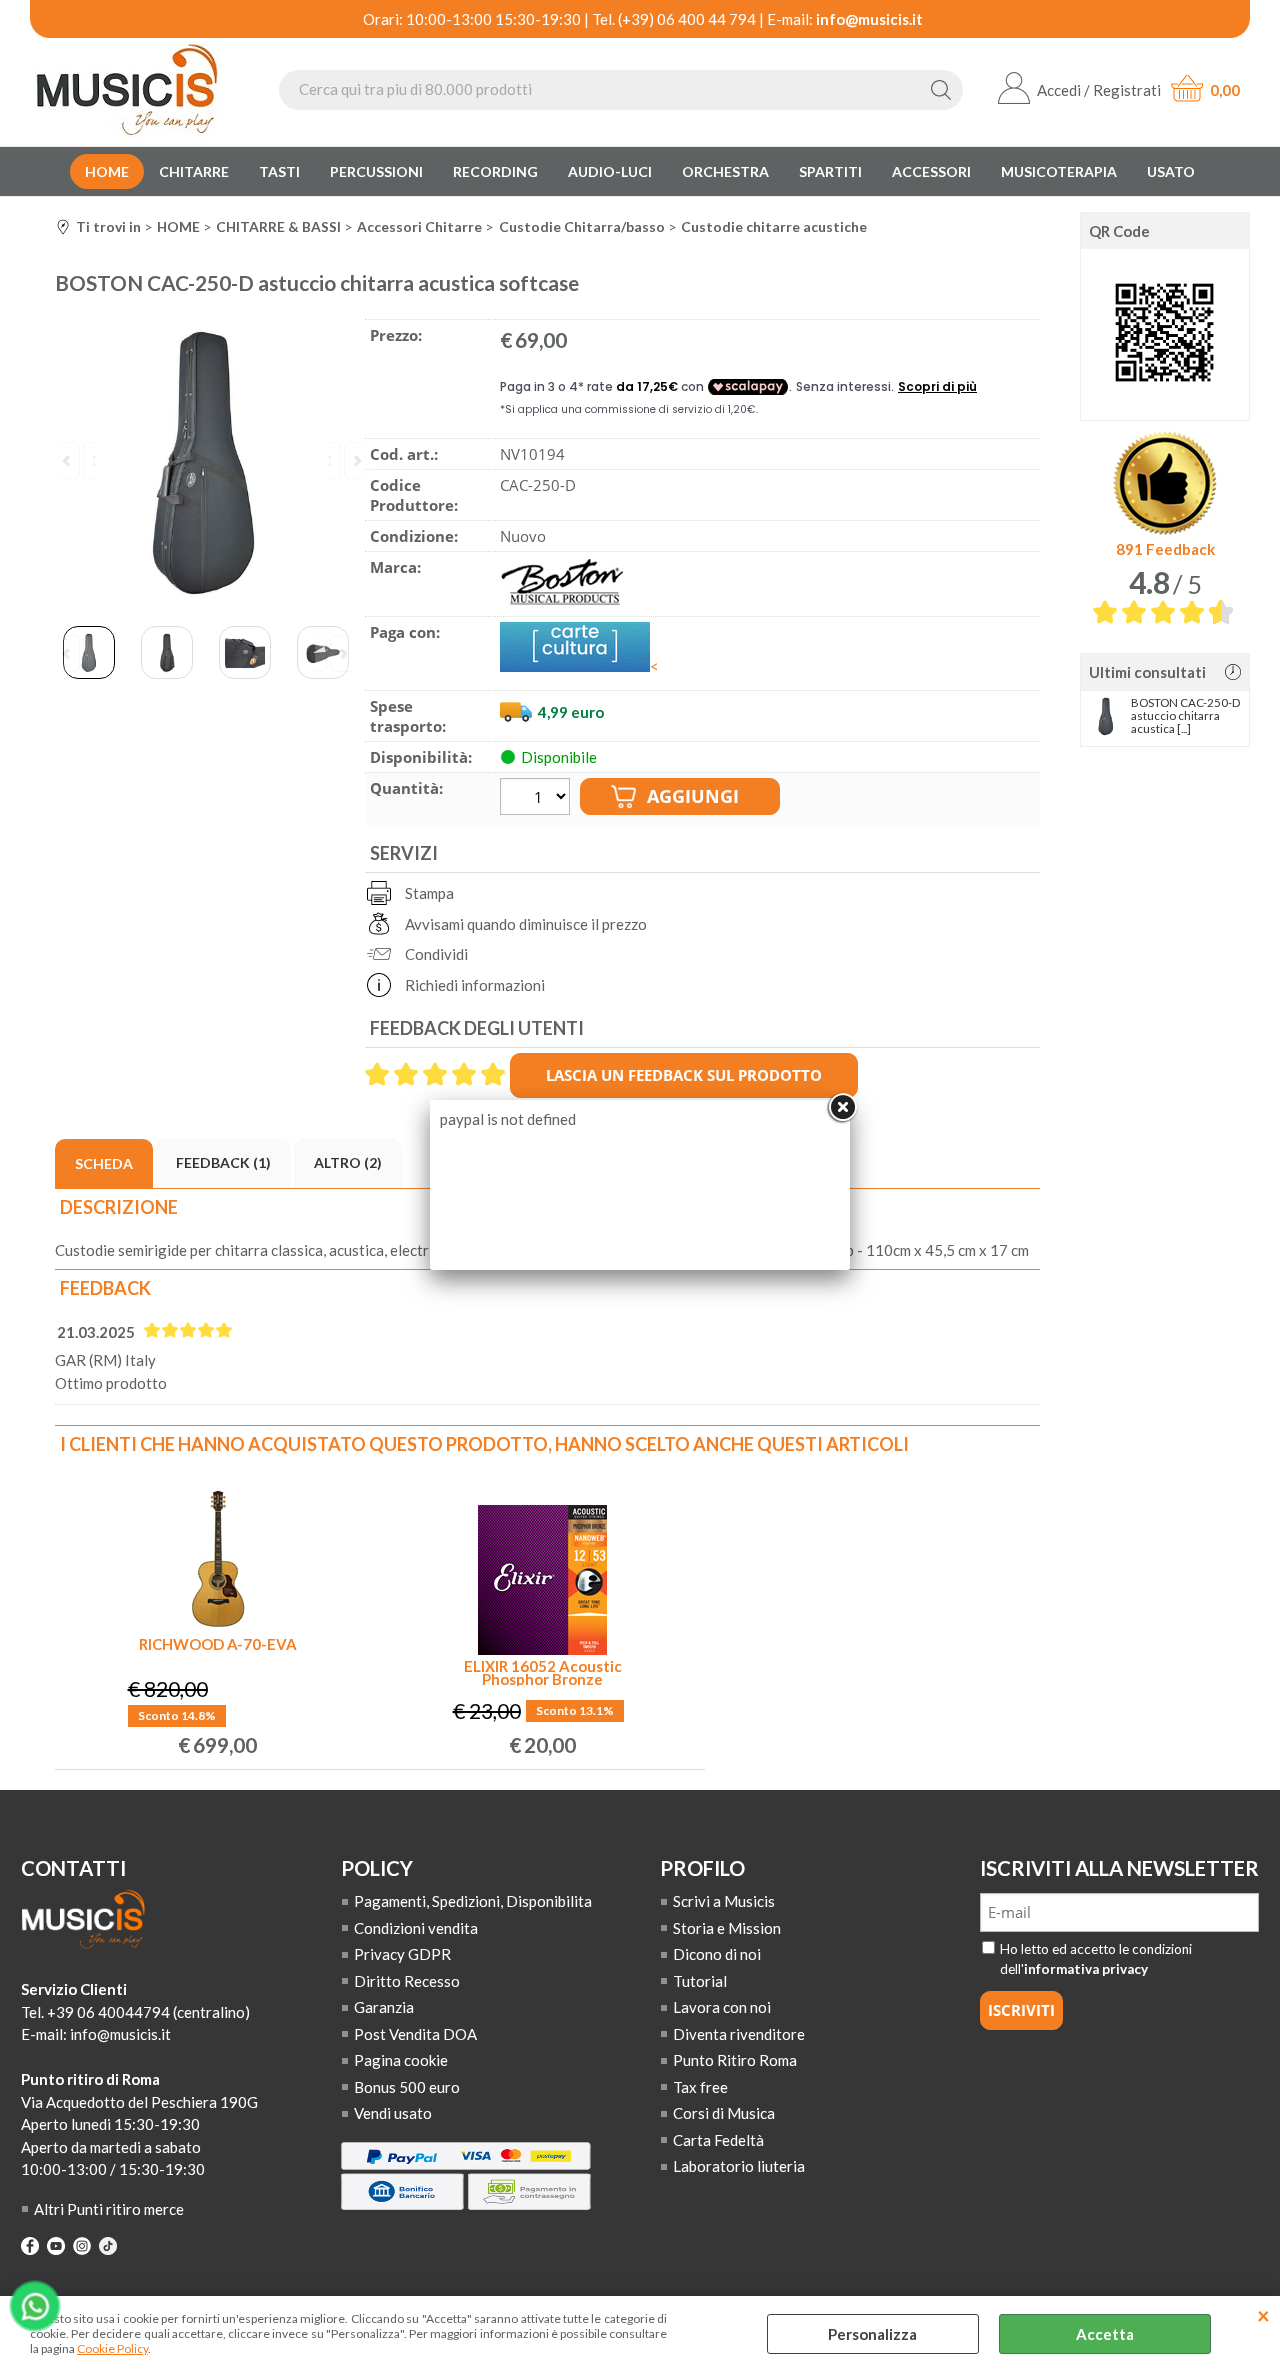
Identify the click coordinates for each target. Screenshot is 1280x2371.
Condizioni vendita (416, 1928)
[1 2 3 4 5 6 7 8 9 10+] (537, 799)
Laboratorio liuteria (739, 2166)
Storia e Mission (727, 1928)
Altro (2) (348, 1162)
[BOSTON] (562, 601)
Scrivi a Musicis (724, 1901)
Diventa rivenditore (739, 2034)
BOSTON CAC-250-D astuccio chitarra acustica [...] (1185, 715)
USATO (1171, 171)
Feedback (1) (223, 1162)
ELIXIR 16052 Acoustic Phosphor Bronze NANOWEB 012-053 (543, 1673)
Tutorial (700, 1981)
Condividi (436, 954)
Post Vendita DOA (415, 2034)
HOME (107, 171)
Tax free (700, 2087)
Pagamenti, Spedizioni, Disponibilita (473, 1901)
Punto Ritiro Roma (735, 2060)
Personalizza (872, 2334)
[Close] (842, 1108)
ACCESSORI (931, 171)
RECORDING (495, 171)
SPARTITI (830, 171)
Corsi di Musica (724, 2113)
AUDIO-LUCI (610, 171)
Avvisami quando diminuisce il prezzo (526, 924)
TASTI (279, 171)
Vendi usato (393, 2113)
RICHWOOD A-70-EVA (218, 1645)
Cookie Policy (112, 2348)
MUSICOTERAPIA (1059, 171)
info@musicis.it (869, 19)
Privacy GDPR (402, 1954)
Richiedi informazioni (475, 985)
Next (335, 655)
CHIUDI (1263, 2316)
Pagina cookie (401, 2060)
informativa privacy (1086, 1969)
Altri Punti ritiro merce (109, 2209)
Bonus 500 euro (407, 2087)
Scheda (104, 1163)
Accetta (1105, 2334)
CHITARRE (194, 171)
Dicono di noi (717, 1954)
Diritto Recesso (407, 1981)
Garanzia (384, 2007)
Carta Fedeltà (718, 2140)
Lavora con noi (722, 2007)
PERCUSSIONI (376, 171)
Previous (75, 655)
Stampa (429, 893)
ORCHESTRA (725, 171)
